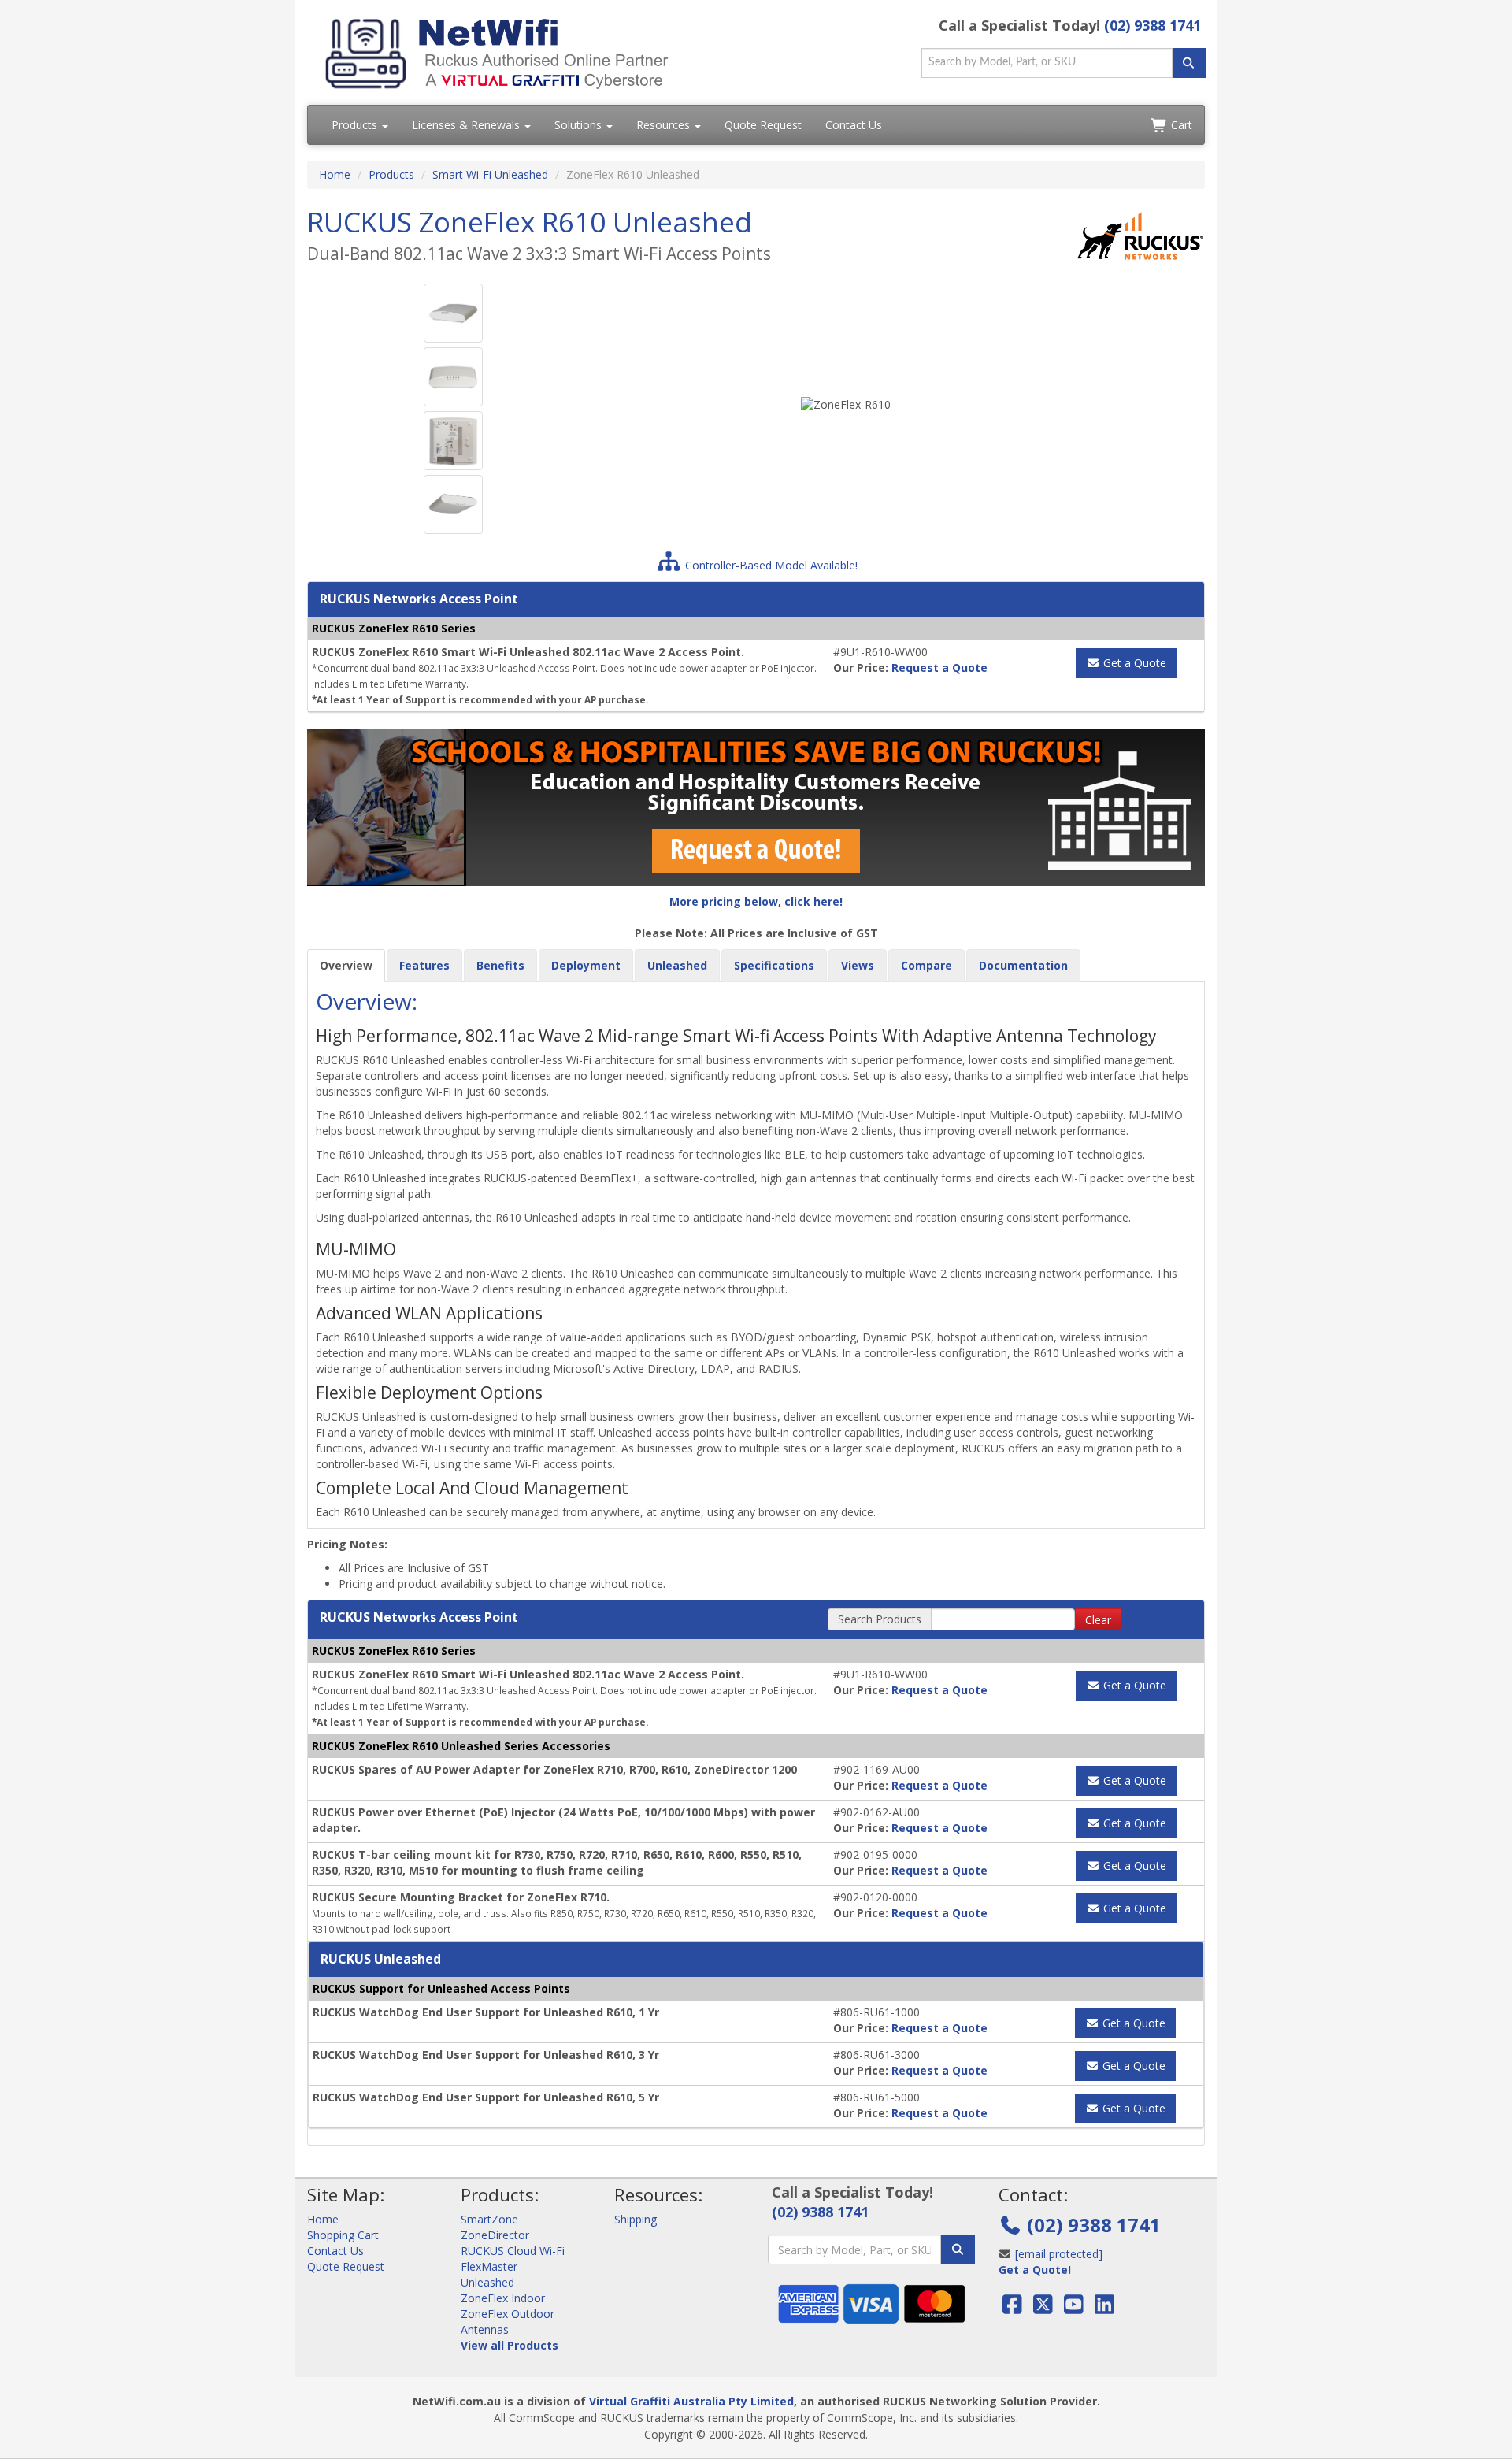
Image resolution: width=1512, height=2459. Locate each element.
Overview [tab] (346, 965)
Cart (1180, 125)
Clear (1098, 1620)
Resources (665, 125)
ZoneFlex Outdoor (508, 2314)
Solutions (580, 125)
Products (356, 125)
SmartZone (489, 2219)
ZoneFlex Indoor (503, 2298)
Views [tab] (858, 965)
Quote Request (763, 125)
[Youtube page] (1074, 2308)
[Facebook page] (1014, 2308)
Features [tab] (424, 965)
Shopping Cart (343, 2235)
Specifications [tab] (774, 965)
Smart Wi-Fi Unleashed (490, 174)
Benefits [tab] (500, 965)
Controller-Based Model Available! (770, 565)
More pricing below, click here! (756, 901)
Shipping (636, 2219)
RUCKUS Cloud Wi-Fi (513, 2251)
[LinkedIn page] (1104, 2308)
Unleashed (487, 2282)
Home (335, 174)
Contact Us (854, 125)
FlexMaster (489, 2266)
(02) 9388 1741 (1153, 25)
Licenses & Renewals (467, 125)
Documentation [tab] (1023, 965)
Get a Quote (1133, 663)
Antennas (485, 2329)
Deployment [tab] (586, 965)
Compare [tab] (926, 965)
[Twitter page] (1043, 2308)
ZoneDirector (495, 2235)
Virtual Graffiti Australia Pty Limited (691, 2401)
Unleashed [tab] (677, 965)
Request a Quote (939, 668)
